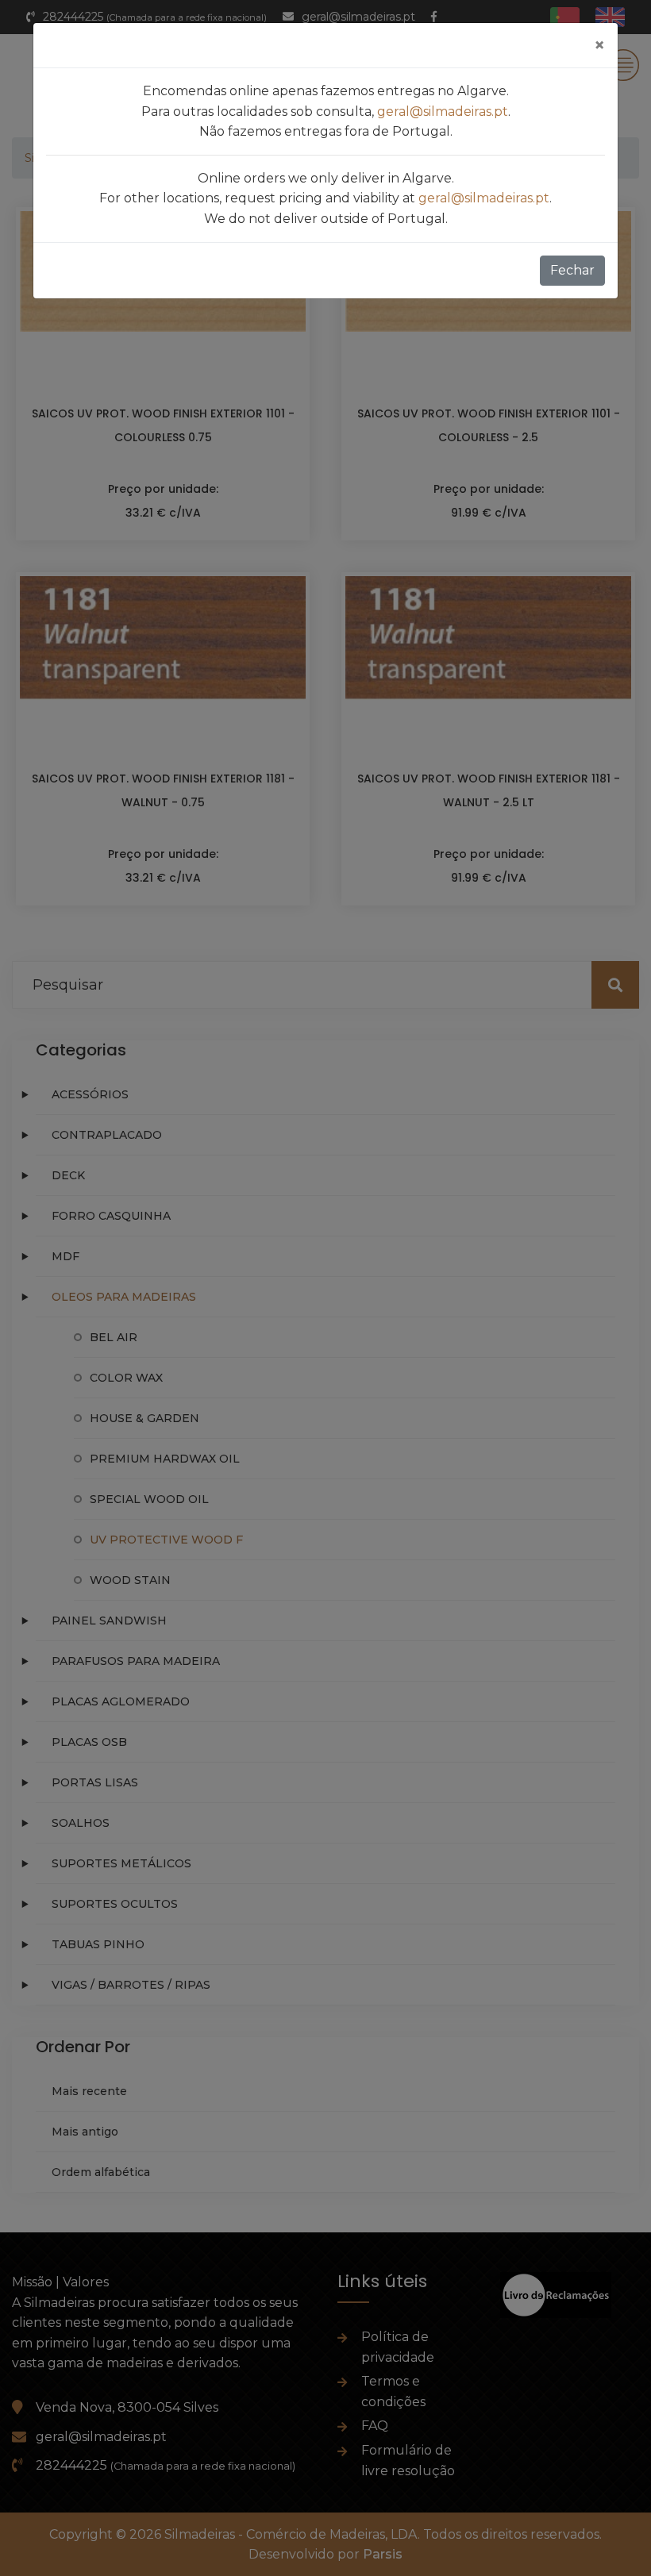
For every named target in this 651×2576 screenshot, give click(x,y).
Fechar (572, 270)
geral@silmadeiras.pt (443, 111)
